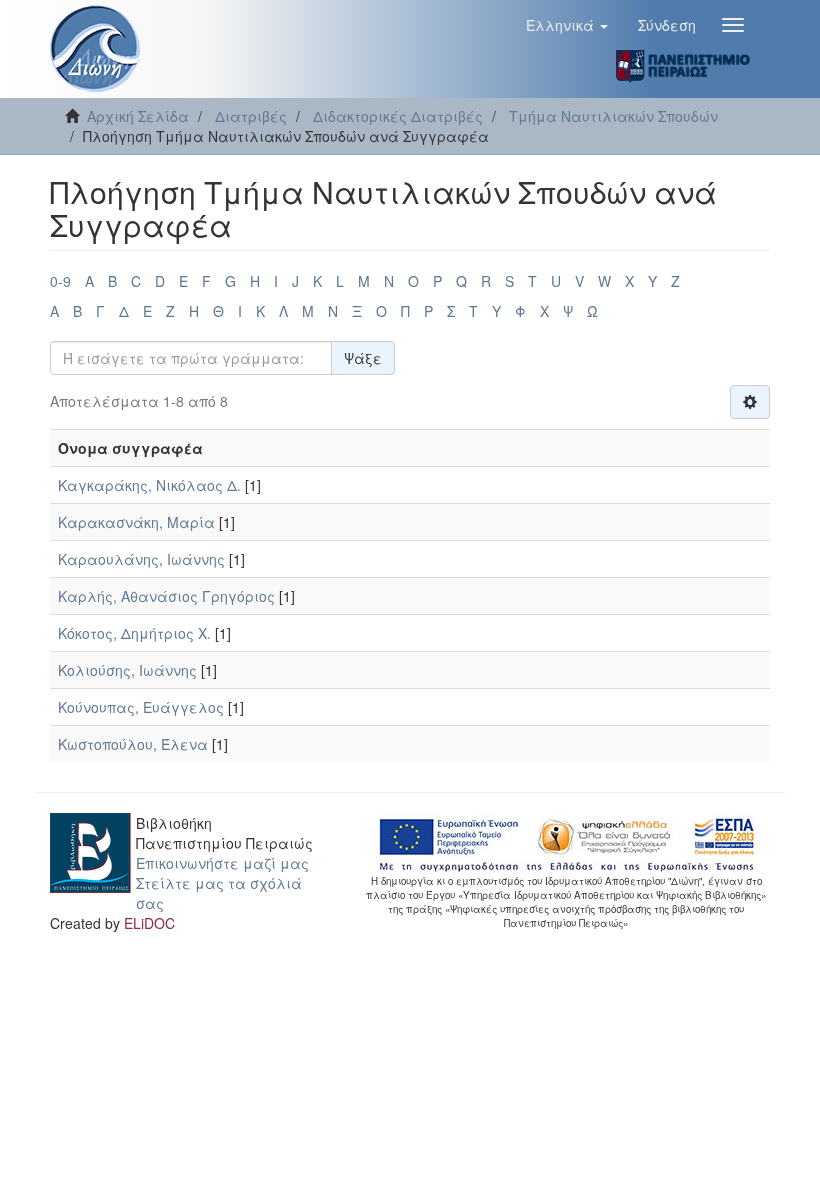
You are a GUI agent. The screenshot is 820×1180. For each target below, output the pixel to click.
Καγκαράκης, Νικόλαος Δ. (149, 485)
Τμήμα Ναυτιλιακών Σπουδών (613, 116)
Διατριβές (251, 116)
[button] (567, 25)
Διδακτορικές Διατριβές (398, 116)
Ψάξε (363, 358)
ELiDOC (149, 923)
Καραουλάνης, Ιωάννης (141, 559)
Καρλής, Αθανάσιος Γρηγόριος (166, 596)
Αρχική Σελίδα (138, 116)
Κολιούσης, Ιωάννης (127, 670)
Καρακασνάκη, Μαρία (136, 522)
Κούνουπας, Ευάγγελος (141, 707)
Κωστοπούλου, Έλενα (133, 744)
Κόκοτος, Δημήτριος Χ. (134, 633)
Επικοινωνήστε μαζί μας (222, 863)
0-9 (60, 281)
